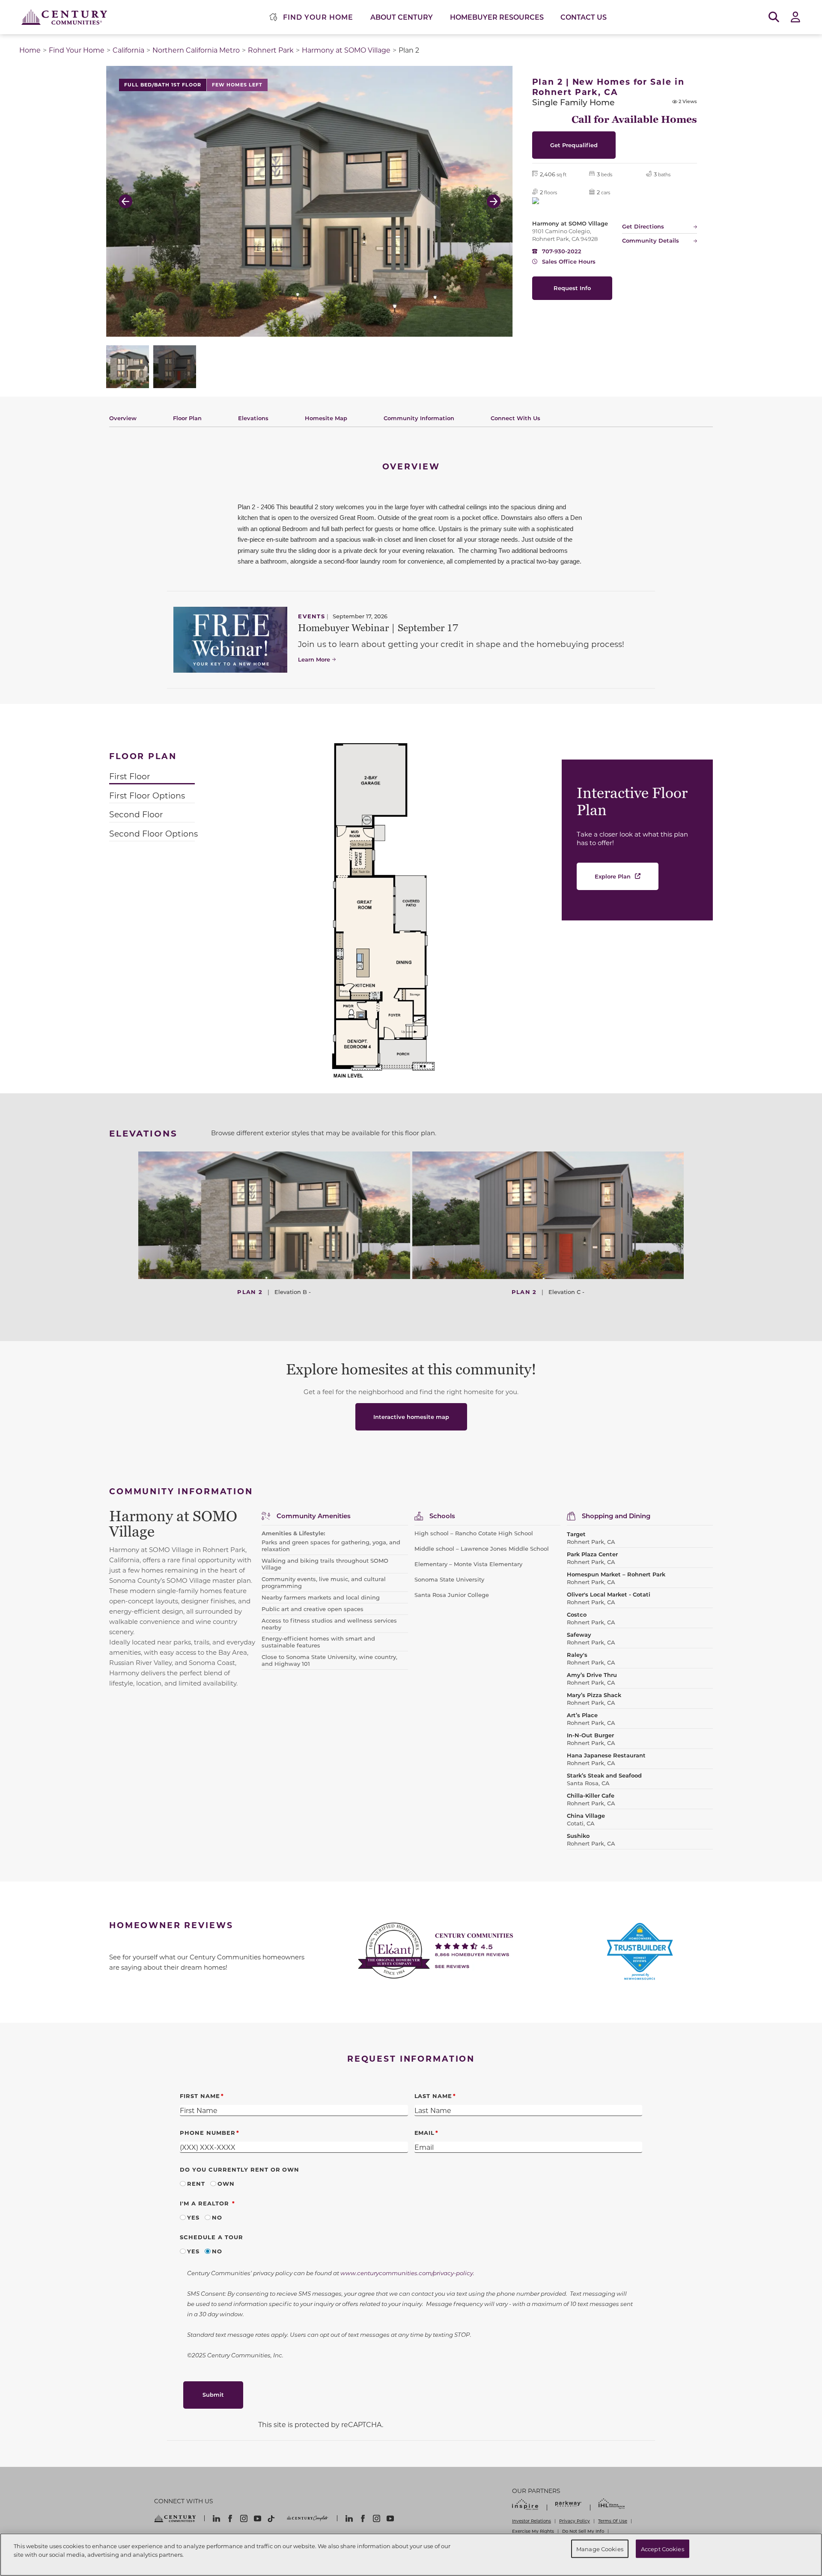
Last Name (433, 2096)
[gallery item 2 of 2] (175, 367)
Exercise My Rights (533, 2531)
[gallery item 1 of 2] (128, 367)
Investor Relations (532, 2521)
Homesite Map (326, 418)
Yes (193, 2217)
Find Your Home (77, 50)
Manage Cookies (600, 2548)
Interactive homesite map (411, 1417)
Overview (123, 418)
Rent (196, 2183)
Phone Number (208, 2132)
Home (30, 50)
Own (226, 2183)
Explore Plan (613, 876)
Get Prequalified (574, 145)
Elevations (253, 418)
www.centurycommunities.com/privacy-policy (407, 2273)
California (128, 50)
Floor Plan (187, 418)
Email (425, 2132)
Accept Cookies (663, 2548)
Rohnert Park (271, 50)
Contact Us (584, 17)
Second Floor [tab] (136, 814)
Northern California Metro (196, 50)
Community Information (419, 418)
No (217, 2217)
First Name (200, 2096)
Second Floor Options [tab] (153, 833)
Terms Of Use (613, 2521)
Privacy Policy (575, 2521)
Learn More (314, 659)
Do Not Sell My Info (583, 2531)
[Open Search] (774, 17)
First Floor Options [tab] (147, 795)
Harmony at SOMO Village (346, 50)
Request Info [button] (572, 288)
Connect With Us (515, 418)
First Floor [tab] (130, 776)
